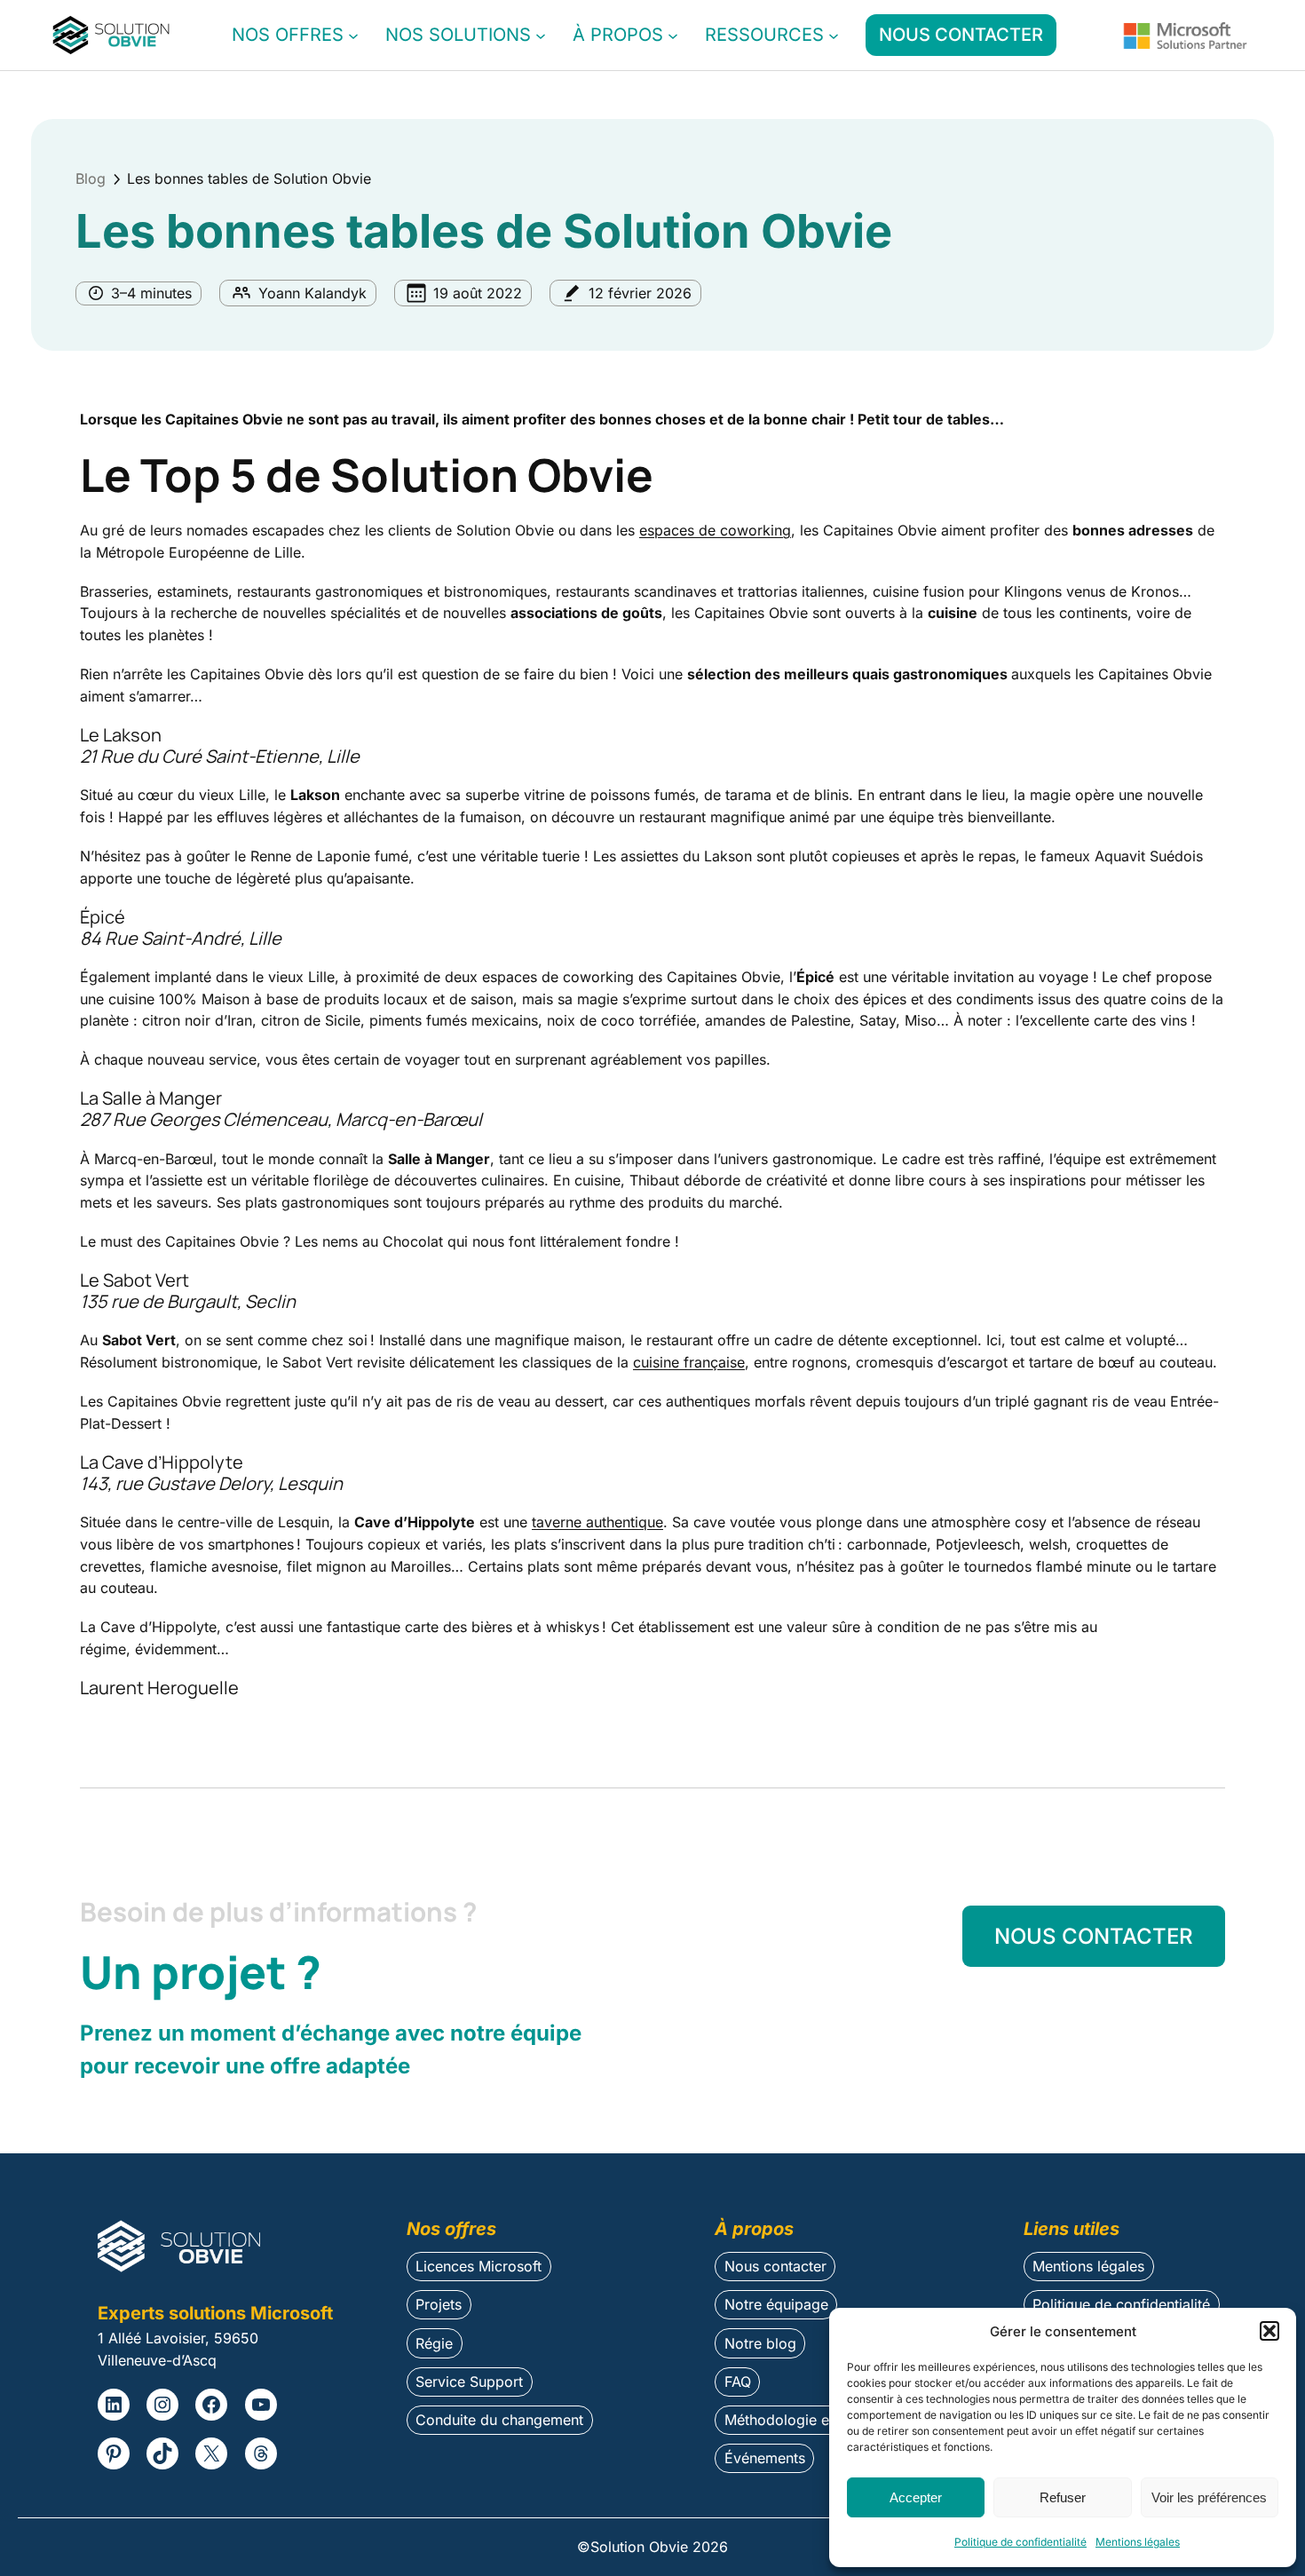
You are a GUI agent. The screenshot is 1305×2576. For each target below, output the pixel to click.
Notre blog (760, 2343)
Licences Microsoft (478, 2266)
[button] (1269, 2331)
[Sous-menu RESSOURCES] (834, 36)
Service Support (469, 2382)
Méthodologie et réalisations (819, 2420)
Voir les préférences (1209, 2497)
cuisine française (689, 1362)
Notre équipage (776, 2304)
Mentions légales (1138, 2542)
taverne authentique (597, 1522)
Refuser (1063, 2497)
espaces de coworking (715, 530)
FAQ (738, 2382)
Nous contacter (775, 2266)
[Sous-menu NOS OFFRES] (353, 36)
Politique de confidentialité (1020, 2542)
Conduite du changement (499, 2420)
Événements (765, 2458)
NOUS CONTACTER (961, 35)
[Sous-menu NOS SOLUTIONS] (541, 36)
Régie (434, 2343)
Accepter (916, 2497)
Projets (439, 2304)
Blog (91, 178)
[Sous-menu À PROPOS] (673, 36)
